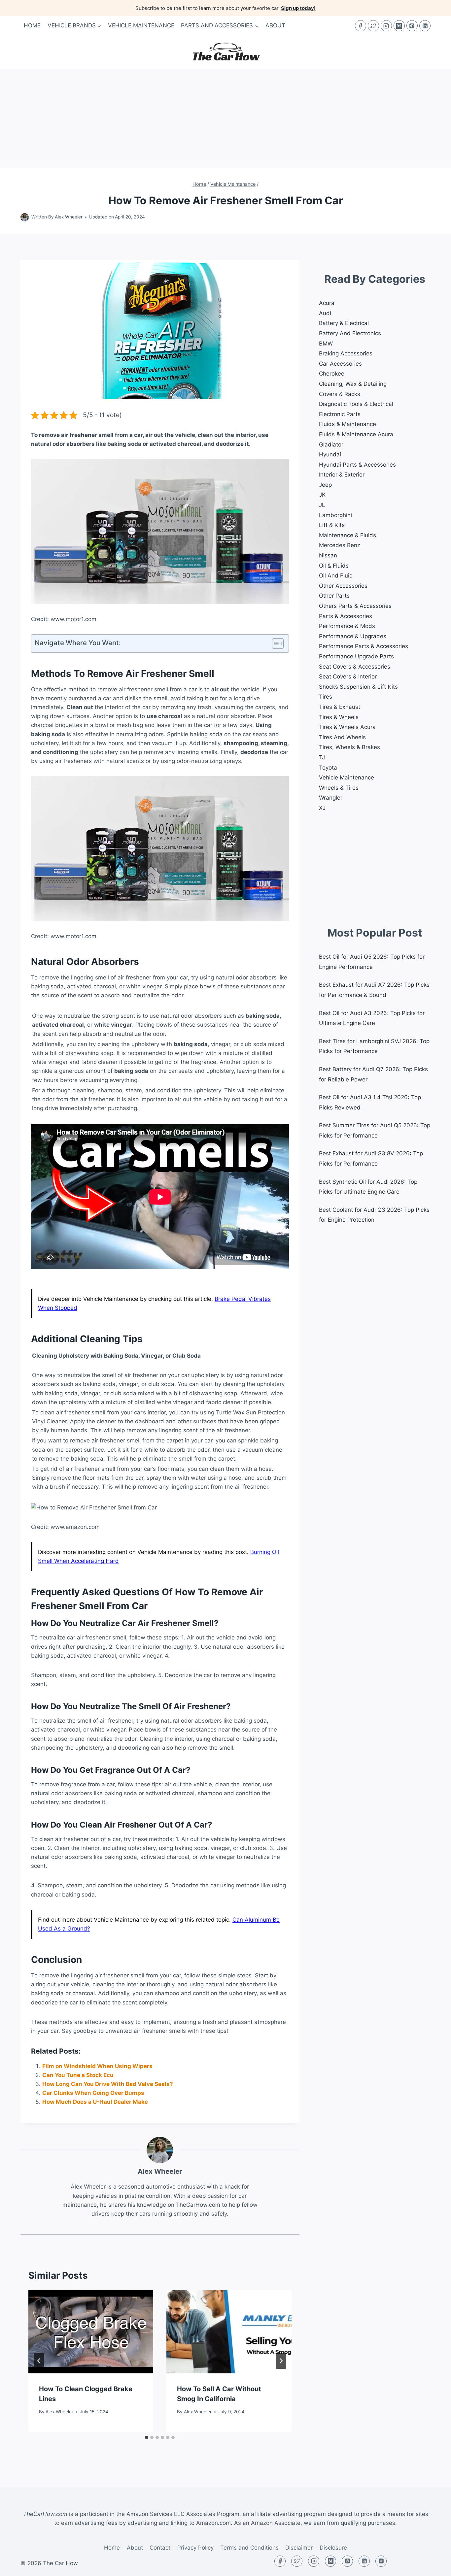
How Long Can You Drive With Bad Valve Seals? (108, 2084)
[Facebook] (361, 26)
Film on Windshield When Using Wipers (97, 2066)
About (275, 25)
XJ (322, 808)
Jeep (325, 485)
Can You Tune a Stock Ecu (78, 2075)
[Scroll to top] (434, 2566)
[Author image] (25, 217)
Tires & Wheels (339, 717)
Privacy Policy (195, 2548)
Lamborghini (335, 515)
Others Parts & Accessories (355, 606)
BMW (326, 344)
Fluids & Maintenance (347, 424)
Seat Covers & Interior (348, 677)
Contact (160, 2548)
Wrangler (331, 798)
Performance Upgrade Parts (356, 656)
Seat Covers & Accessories (355, 667)
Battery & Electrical (344, 323)
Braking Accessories (346, 353)
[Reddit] (381, 2561)
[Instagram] (386, 26)
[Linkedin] (425, 26)
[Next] (281, 2361)
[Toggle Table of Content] (275, 644)
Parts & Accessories (346, 616)
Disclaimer (299, 2548)
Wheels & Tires (339, 788)
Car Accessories (340, 364)
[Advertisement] (225, 118)
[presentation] (91, 2332)
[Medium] (399, 26)
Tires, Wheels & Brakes (349, 747)
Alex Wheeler (69, 217)
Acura (327, 303)
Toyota (328, 768)
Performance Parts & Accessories (364, 646)
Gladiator (331, 445)
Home (32, 25)
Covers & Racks (340, 394)
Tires (326, 697)
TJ (322, 757)
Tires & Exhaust (340, 707)
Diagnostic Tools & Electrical (356, 404)
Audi (325, 313)
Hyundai (330, 454)
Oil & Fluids (334, 566)
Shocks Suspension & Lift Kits (358, 687)
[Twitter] (373, 26)
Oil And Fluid (336, 576)
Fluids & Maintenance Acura (356, 434)
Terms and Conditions (249, 2548)
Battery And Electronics (350, 333)
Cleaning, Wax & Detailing (353, 384)
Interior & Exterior (342, 475)
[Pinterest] (412, 26)
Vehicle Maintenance (141, 25)
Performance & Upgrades (353, 636)
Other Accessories (343, 586)
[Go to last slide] (39, 2361)
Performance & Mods (347, 626)
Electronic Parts (340, 414)
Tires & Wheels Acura (347, 727)
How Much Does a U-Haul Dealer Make (95, 2102)
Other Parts (334, 596)
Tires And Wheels (342, 737)
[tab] (147, 2437)
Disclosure (333, 2548)
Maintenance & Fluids (347, 535)
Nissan (328, 555)
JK (322, 495)
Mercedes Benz (340, 545)
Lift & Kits (332, 525)
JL (322, 505)
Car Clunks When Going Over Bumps (93, 2093)
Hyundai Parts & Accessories (357, 465)
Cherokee (332, 374)
